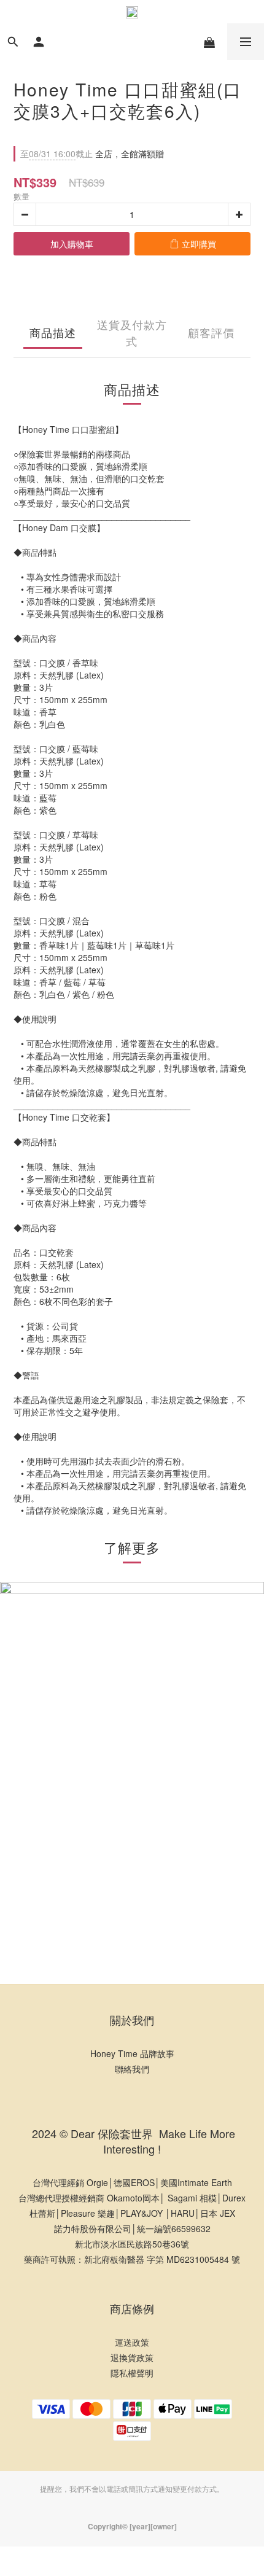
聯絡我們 (132, 2069)
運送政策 (132, 2342)
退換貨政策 (132, 2357)
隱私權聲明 (132, 2373)
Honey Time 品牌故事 (132, 2053)
